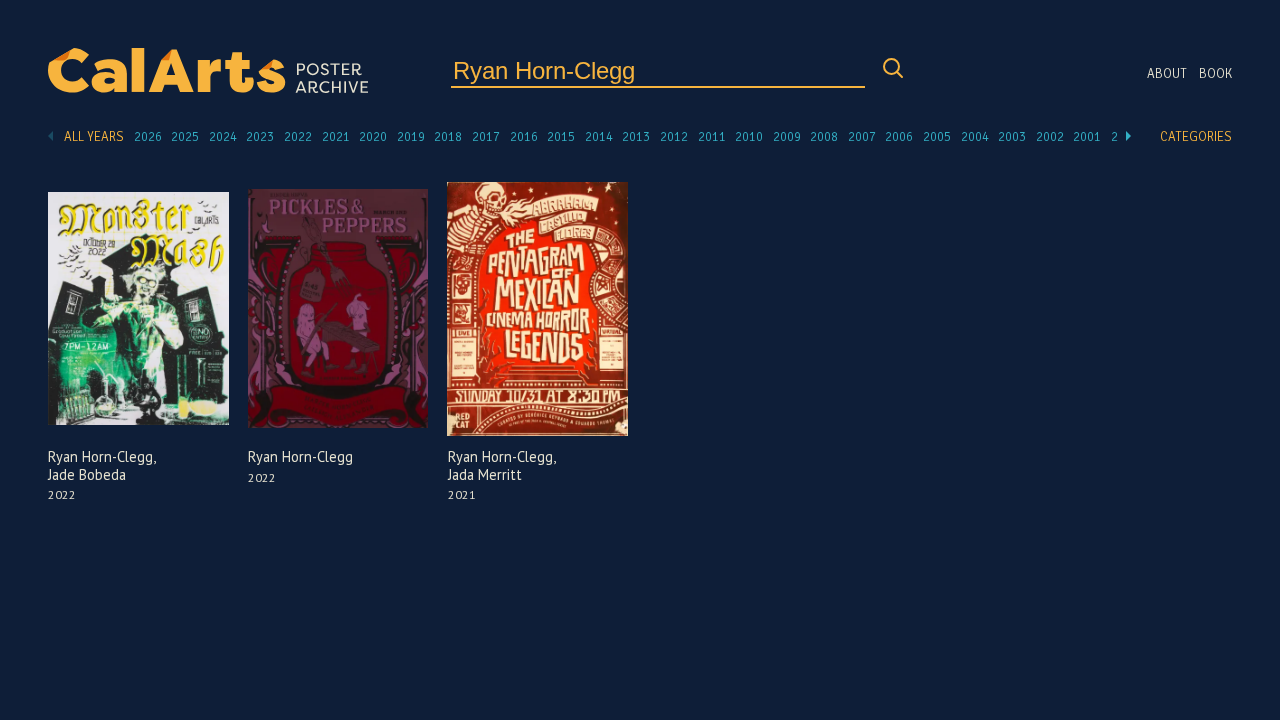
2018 (448, 137)
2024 (223, 137)
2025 (185, 137)
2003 (1012, 137)
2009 (787, 137)
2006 (899, 137)
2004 (975, 137)
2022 (298, 137)
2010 (749, 137)
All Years (94, 137)
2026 (148, 137)
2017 (486, 137)
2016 (524, 137)
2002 (1050, 137)
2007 (862, 137)
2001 (1087, 137)
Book (1215, 74)
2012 (674, 137)
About (1167, 74)
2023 (260, 137)
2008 (824, 137)
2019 (411, 137)
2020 (373, 137)
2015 (561, 137)
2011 (712, 137)
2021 (336, 137)
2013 (636, 137)
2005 (937, 137)
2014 (599, 137)
